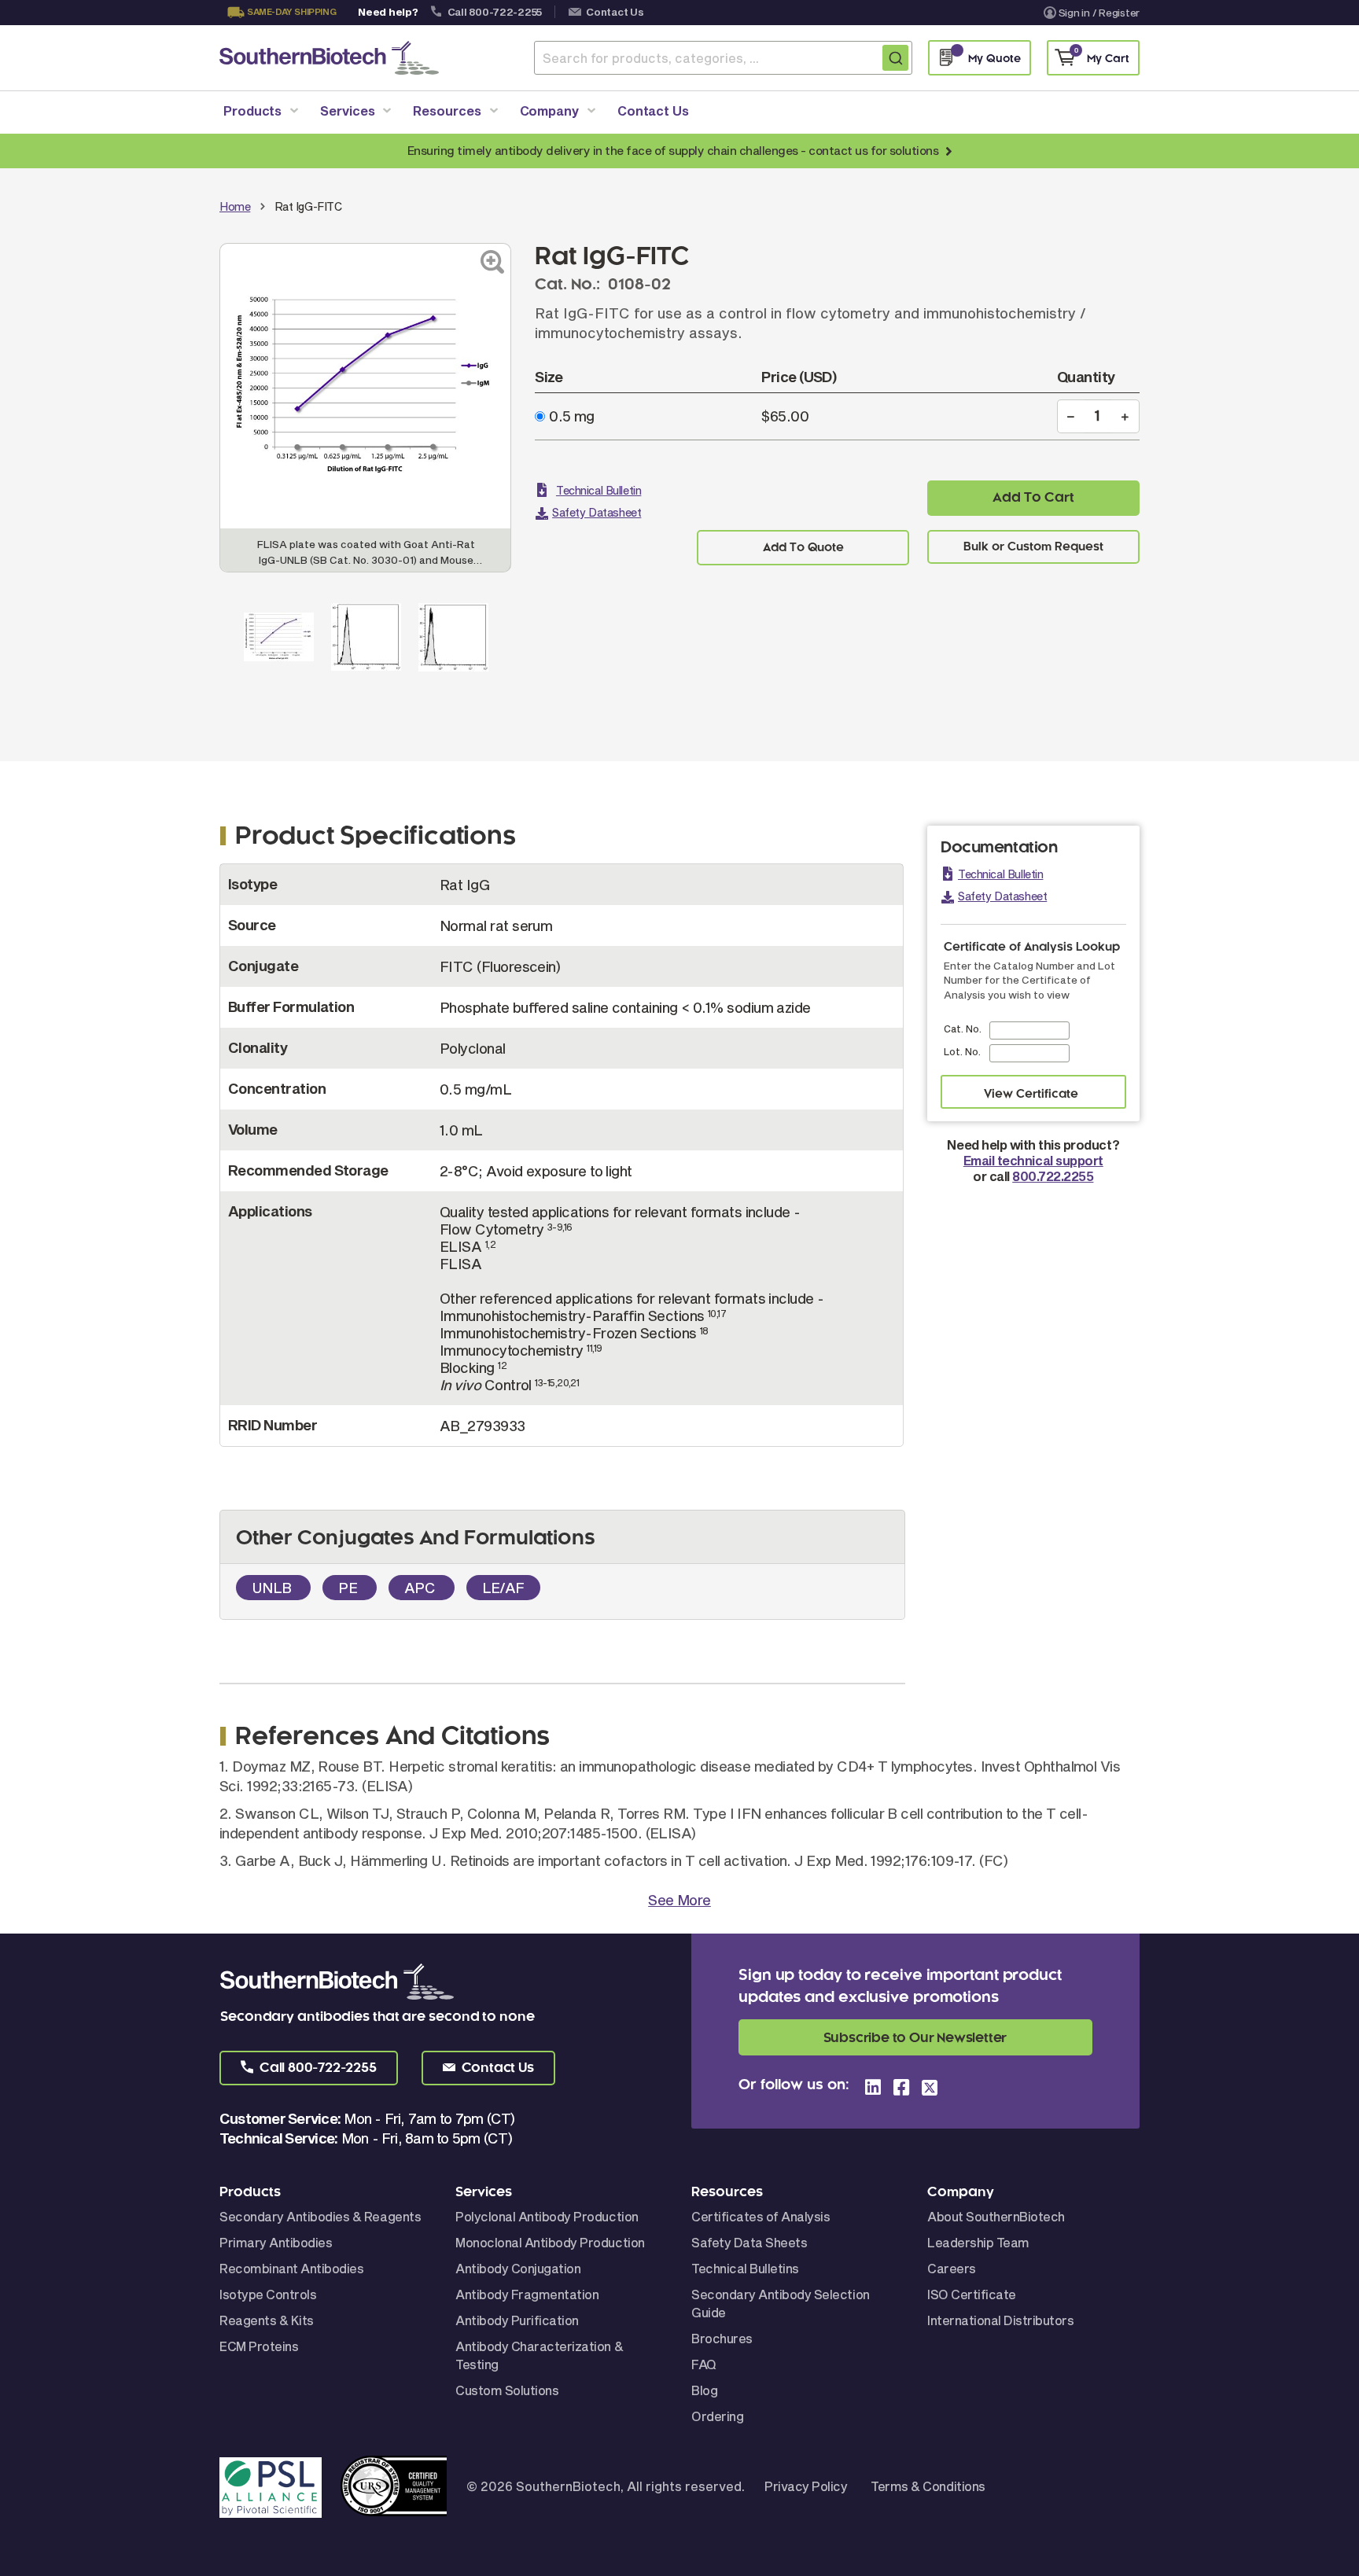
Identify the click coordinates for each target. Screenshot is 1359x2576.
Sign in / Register (1099, 13)
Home (235, 206)
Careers (952, 2268)
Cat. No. (963, 1029)
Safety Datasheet (597, 512)
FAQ (704, 2364)
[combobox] (723, 58)
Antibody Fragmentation (527, 2294)
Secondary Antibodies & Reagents (320, 2216)
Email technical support (1033, 1160)
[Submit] (895, 58)
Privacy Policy (806, 2486)
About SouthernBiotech (996, 2216)
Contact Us (615, 12)
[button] (309, 2068)
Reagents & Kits (267, 2320)
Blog (704, 2390)
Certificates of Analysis (761, 2216)
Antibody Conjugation (518, 2268)
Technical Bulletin (598, 490)
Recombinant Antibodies (291, 2268)
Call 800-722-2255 (495, 12)
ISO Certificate (972, 2294)
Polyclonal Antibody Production (547, 2216)
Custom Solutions (507, 2390)
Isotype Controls (268, 2294)
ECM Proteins (259, 2346)
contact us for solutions (873, 150)
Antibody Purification (517, 2320)
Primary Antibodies (276, 2242)
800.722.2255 (1053, 1176)
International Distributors (1001, 2320)
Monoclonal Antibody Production (550, 2242)
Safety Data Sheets (749, 2242)
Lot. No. (962, 1051)
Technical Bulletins (745, 2268)
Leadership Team (978, 2242)
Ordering (717, 2416)
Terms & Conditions (928, 2486)
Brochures (722, 2338)
